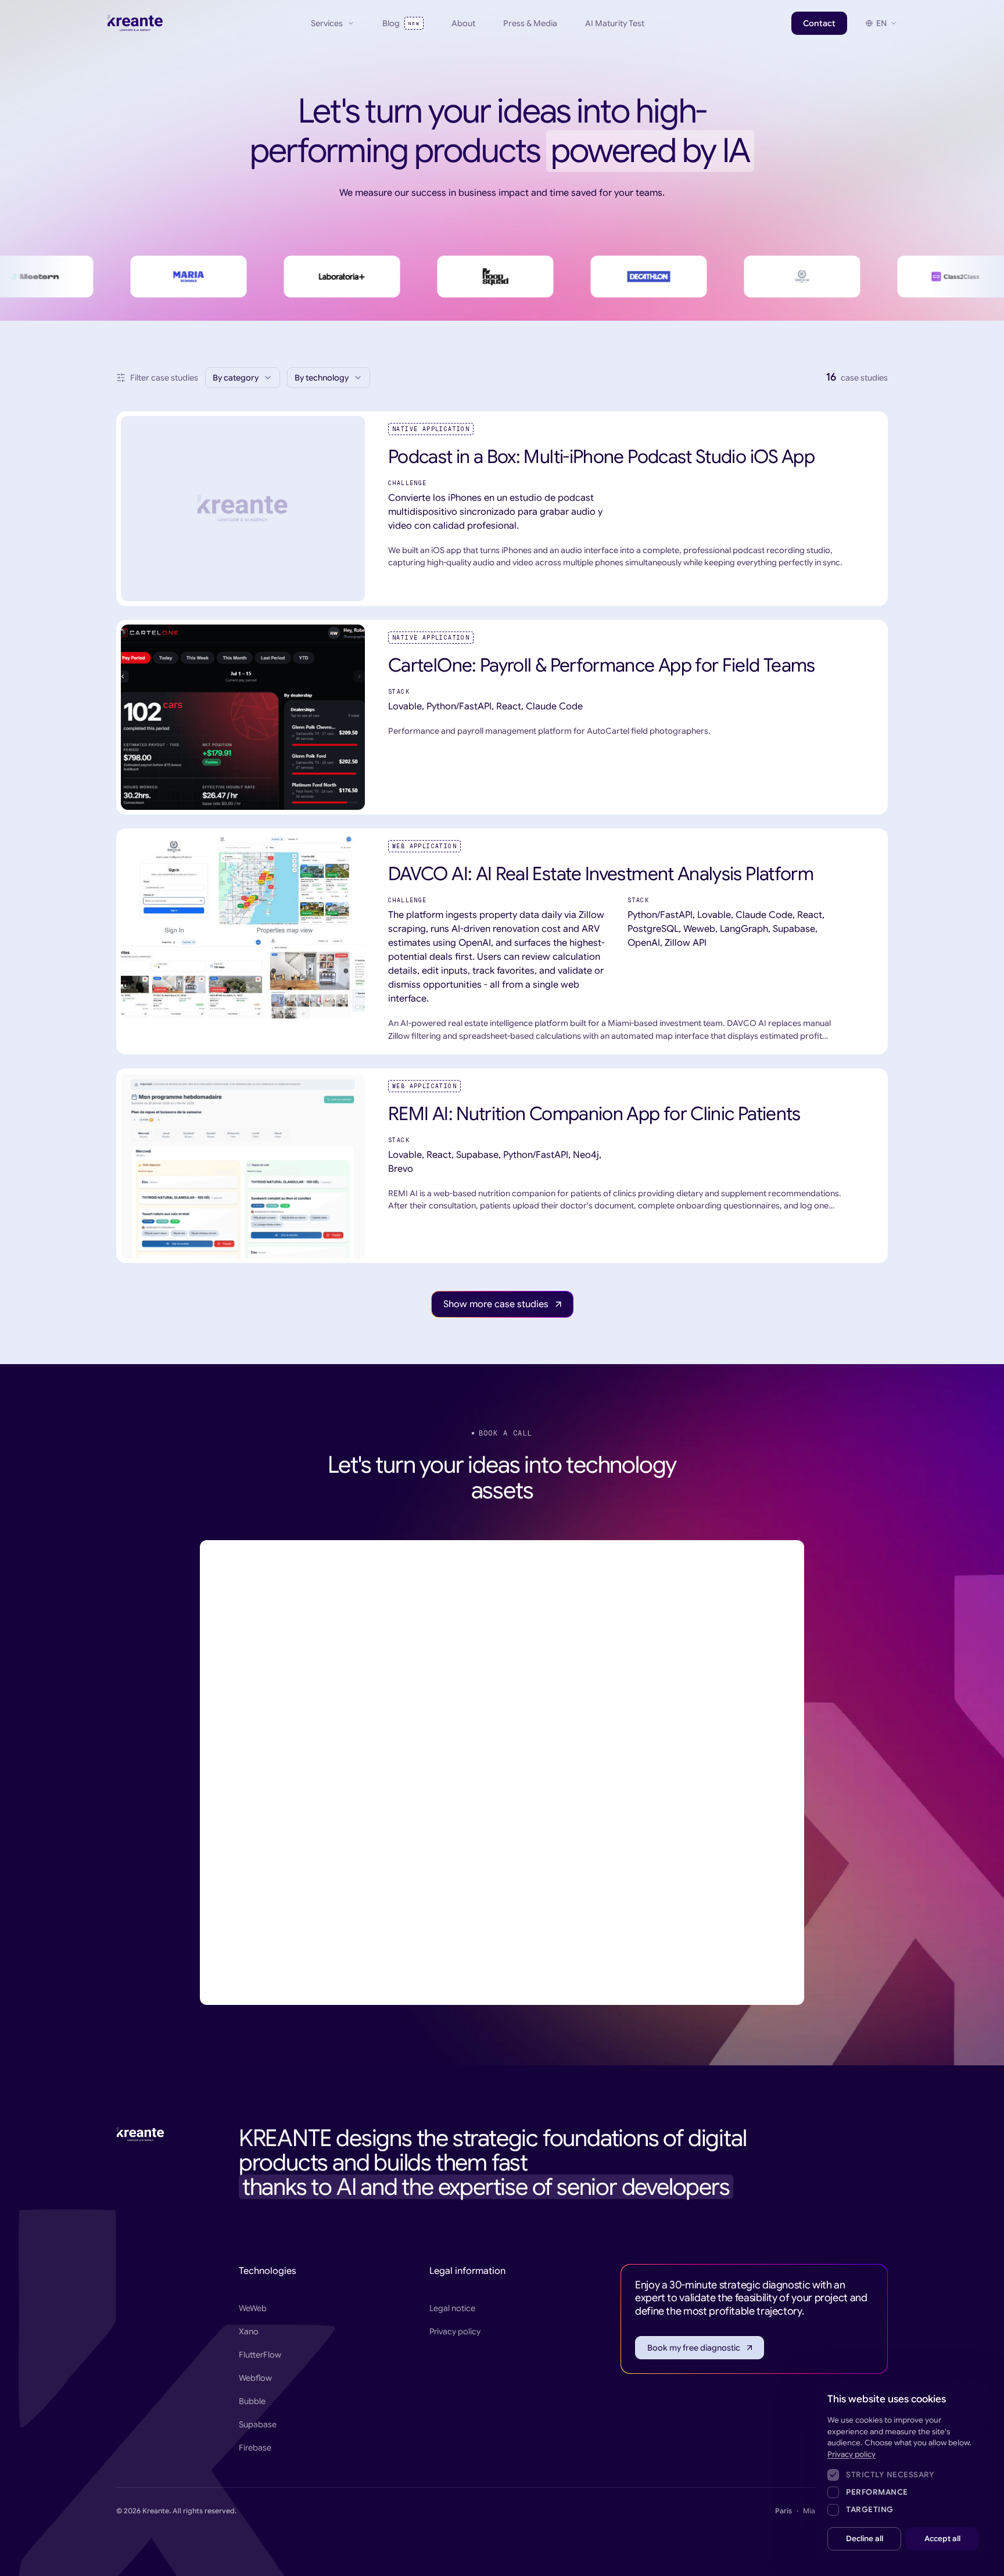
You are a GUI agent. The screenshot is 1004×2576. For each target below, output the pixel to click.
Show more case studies (496, 1304)
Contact (819, 23)
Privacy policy (455, 2331)
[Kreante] (135, 23)
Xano (249, 2331)
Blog (401, 23)
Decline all (865, 2539)
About (463, 23)
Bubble (252, 2401)
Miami (813, 2511)
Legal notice (452, 2308)
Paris (784, 2511)
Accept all (942, 2539)
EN (881, 23)
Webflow (255, 2378)
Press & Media (530, 23)
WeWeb (253, 2308)
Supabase (258, 2424)
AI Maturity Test (615, 23)
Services (327, 23)
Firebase (255, 2448)
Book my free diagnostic (694, 2348)
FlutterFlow (260, 2355)
